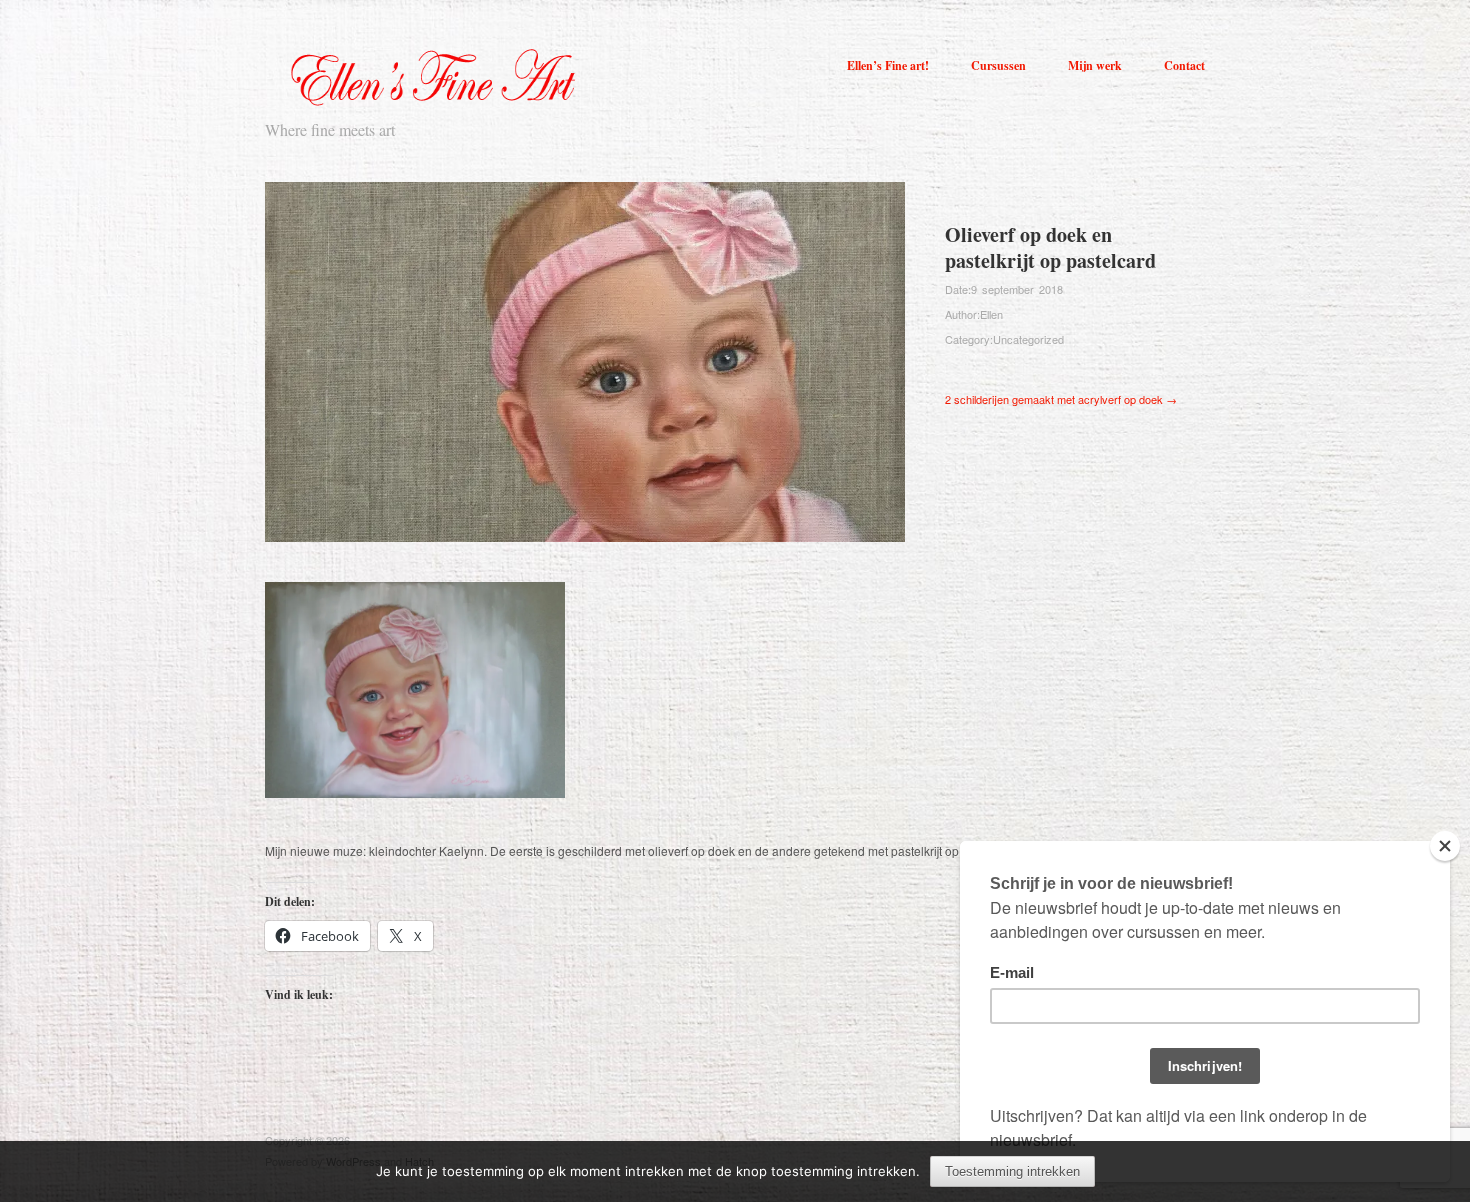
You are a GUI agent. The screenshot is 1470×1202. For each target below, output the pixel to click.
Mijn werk (1095, 66)
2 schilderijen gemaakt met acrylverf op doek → (1061, 399)
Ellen (991, 314)
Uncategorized (1028, 339)
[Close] (1445, 846)
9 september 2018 (1017, 289)
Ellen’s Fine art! (888, 66)
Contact (1184, 66)
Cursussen (998, 66)
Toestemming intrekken (1012, 1171)
